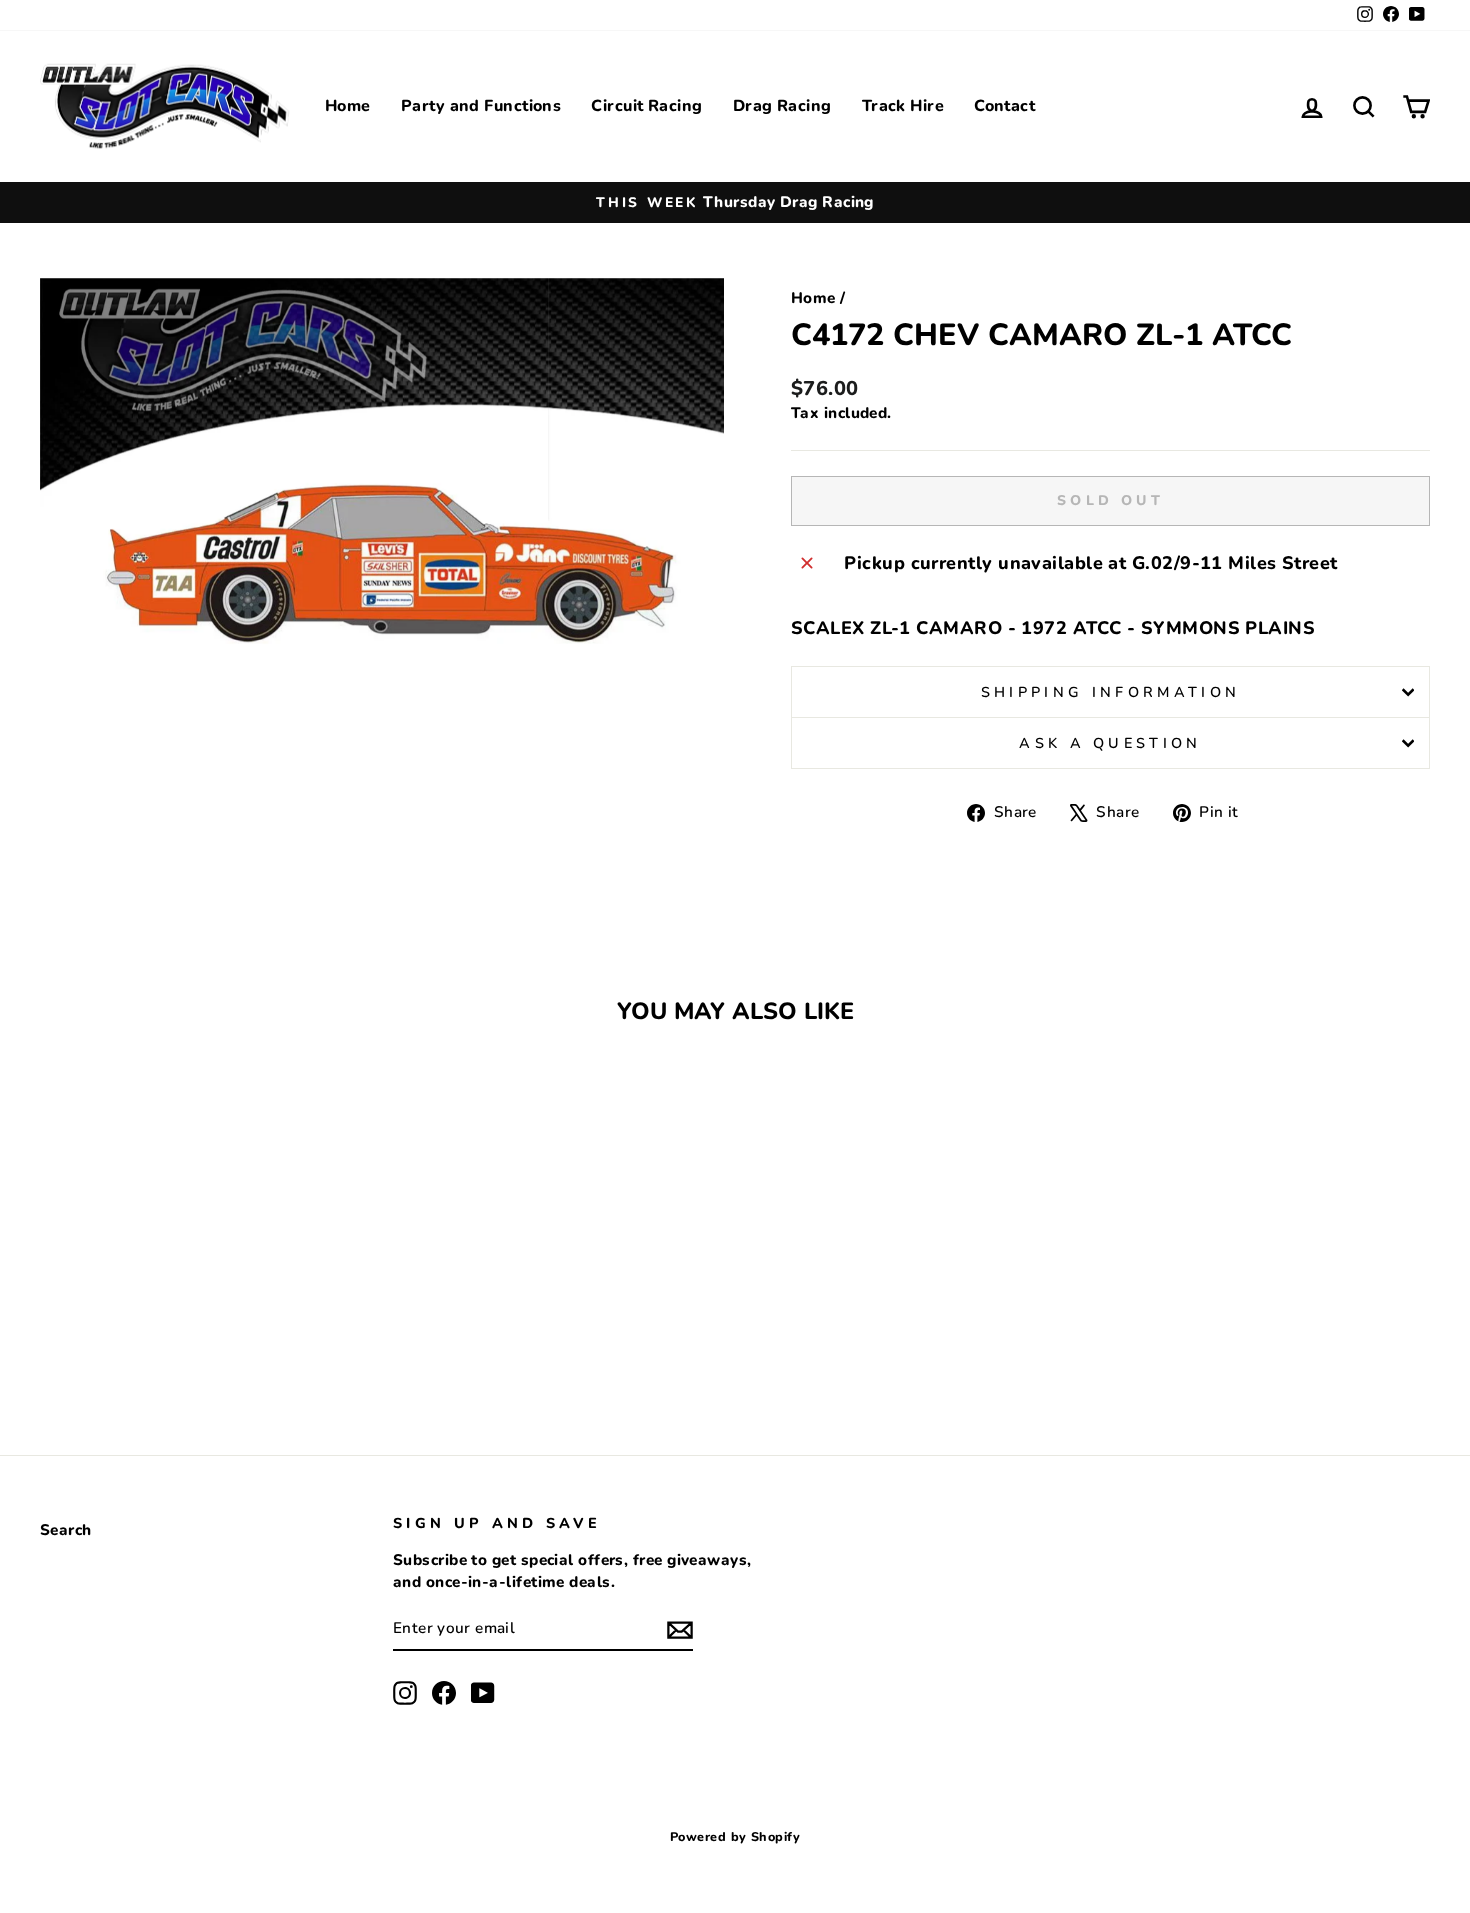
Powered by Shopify (735, 1836)
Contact (1004, 106)
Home (348, 106)
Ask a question (1110, 743)
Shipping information (1110, 692)
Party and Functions (481, 106)
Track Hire (903, 106)
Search (66, 1530)
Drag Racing (782, 106)
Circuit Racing (646, 106)
